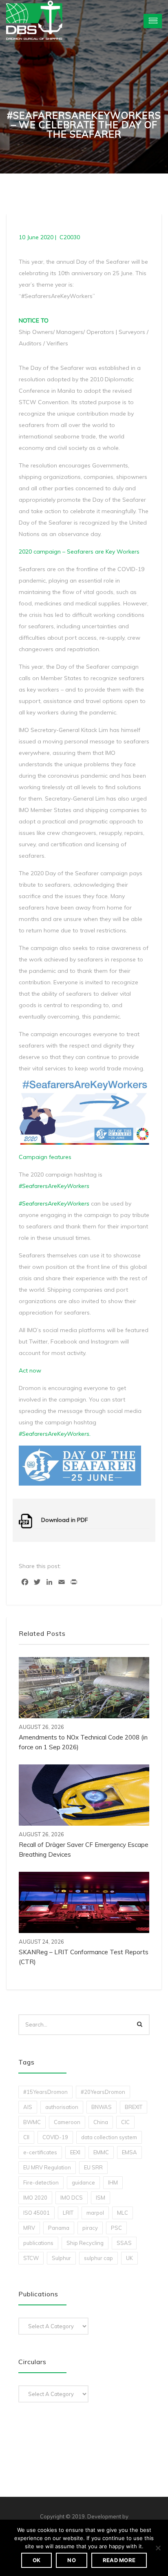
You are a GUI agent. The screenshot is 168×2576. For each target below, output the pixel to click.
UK (129, 2258)
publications (38, 2243)
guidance (83, 2182)
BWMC (32, 2122)
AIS (28, 2107)
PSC (116, 2228)
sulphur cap (98, 2258)
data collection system (109, 2137)
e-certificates (40, 2152)
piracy (90, 2228)
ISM (101, 2198)
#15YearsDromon (45, 2092)
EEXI (75, 2152)
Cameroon (67, 2122)
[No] (158, 2548)
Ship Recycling (85, 2243)
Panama (59, 2228)
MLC (123, 2213)
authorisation (62, 2107)
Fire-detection (41, 2182)
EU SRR (93, 2167)
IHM (113, 2182)
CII (26, 2137)
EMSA (129, 2152)
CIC (125, 2122)
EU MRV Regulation (47, 2167)
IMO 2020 (35, 2198)
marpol (95, 2213)
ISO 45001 (36, 2213)
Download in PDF (65, 1520)
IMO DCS (72, 2198)
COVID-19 (55, 2137)
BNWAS (102, 2107)
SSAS (124, 2243)
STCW (31, 2258)
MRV (29, 2228)
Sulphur (61, 2258)
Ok (37, 2560)
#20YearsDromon (103, 2092)
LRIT (68, 2213)
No (72, 2560)
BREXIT (134, 2107)
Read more (119, 2560)
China (101, 2122)
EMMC (101, 2152)
